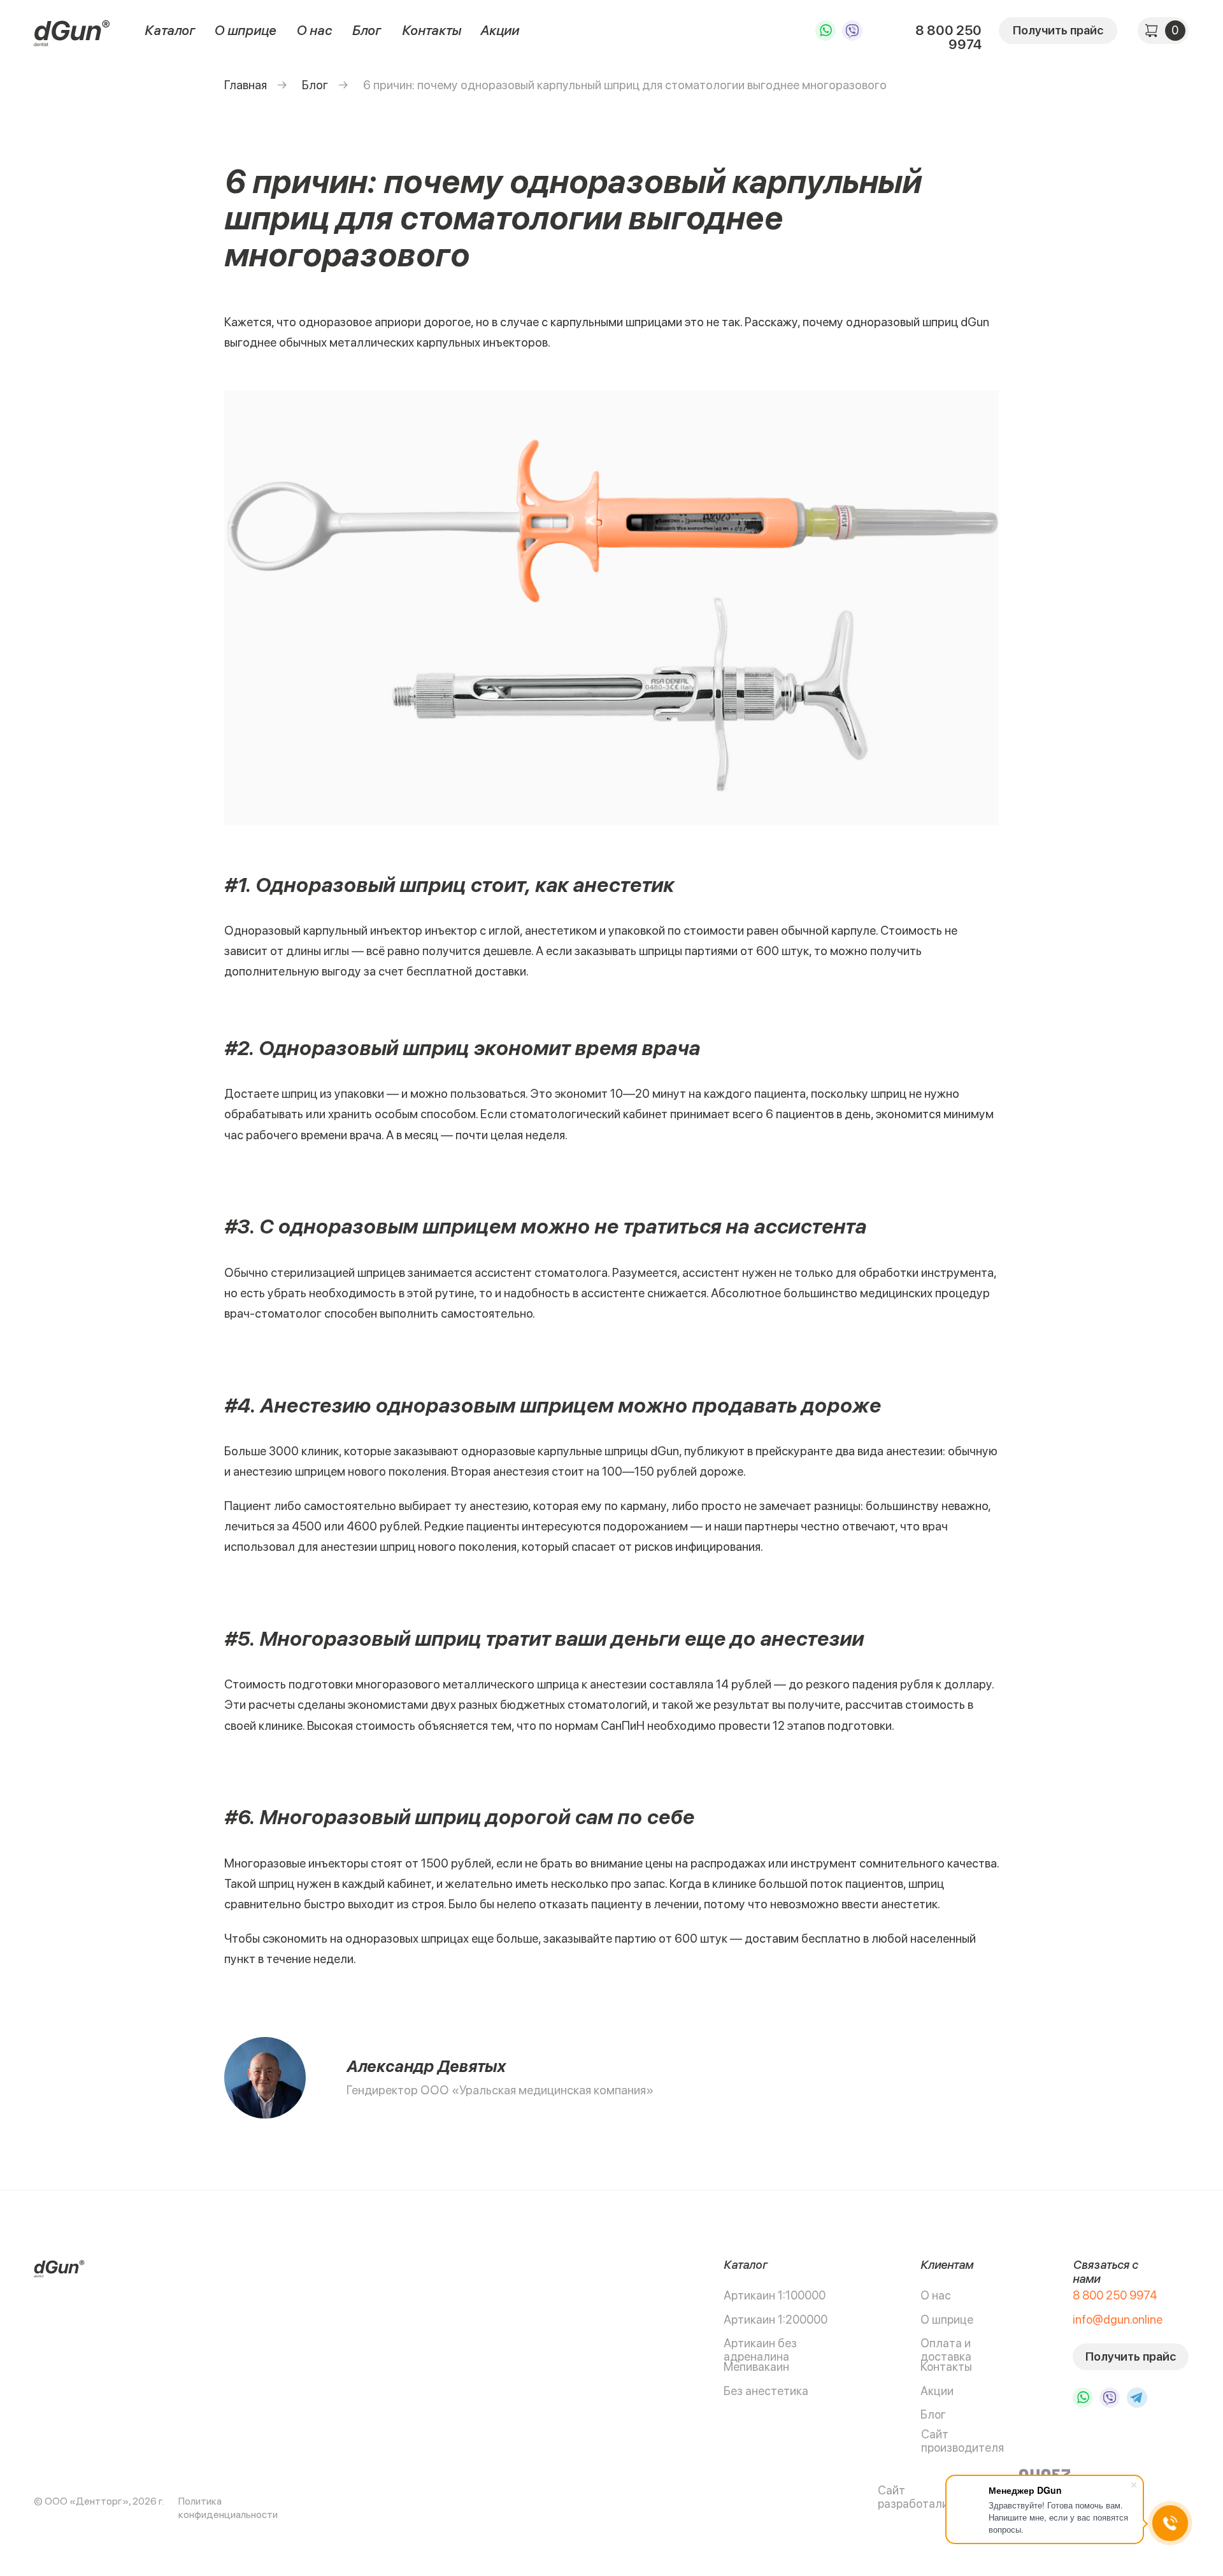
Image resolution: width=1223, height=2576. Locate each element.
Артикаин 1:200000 (776, 2320)
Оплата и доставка (946, 2350)
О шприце (245, 30)
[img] (72, 32)
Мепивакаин (756, 2367)
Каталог (170, 30)
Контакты (432, 30)
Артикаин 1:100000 (775, 2295)
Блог (367, 30)
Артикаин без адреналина (760, 2350)
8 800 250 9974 (948, 37)
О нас (314, 30)
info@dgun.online (1118, 2320)
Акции (500, 30)
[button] (1058, 31)
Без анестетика (766, 2391)
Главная (246, 85)
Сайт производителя (962, 2441)
